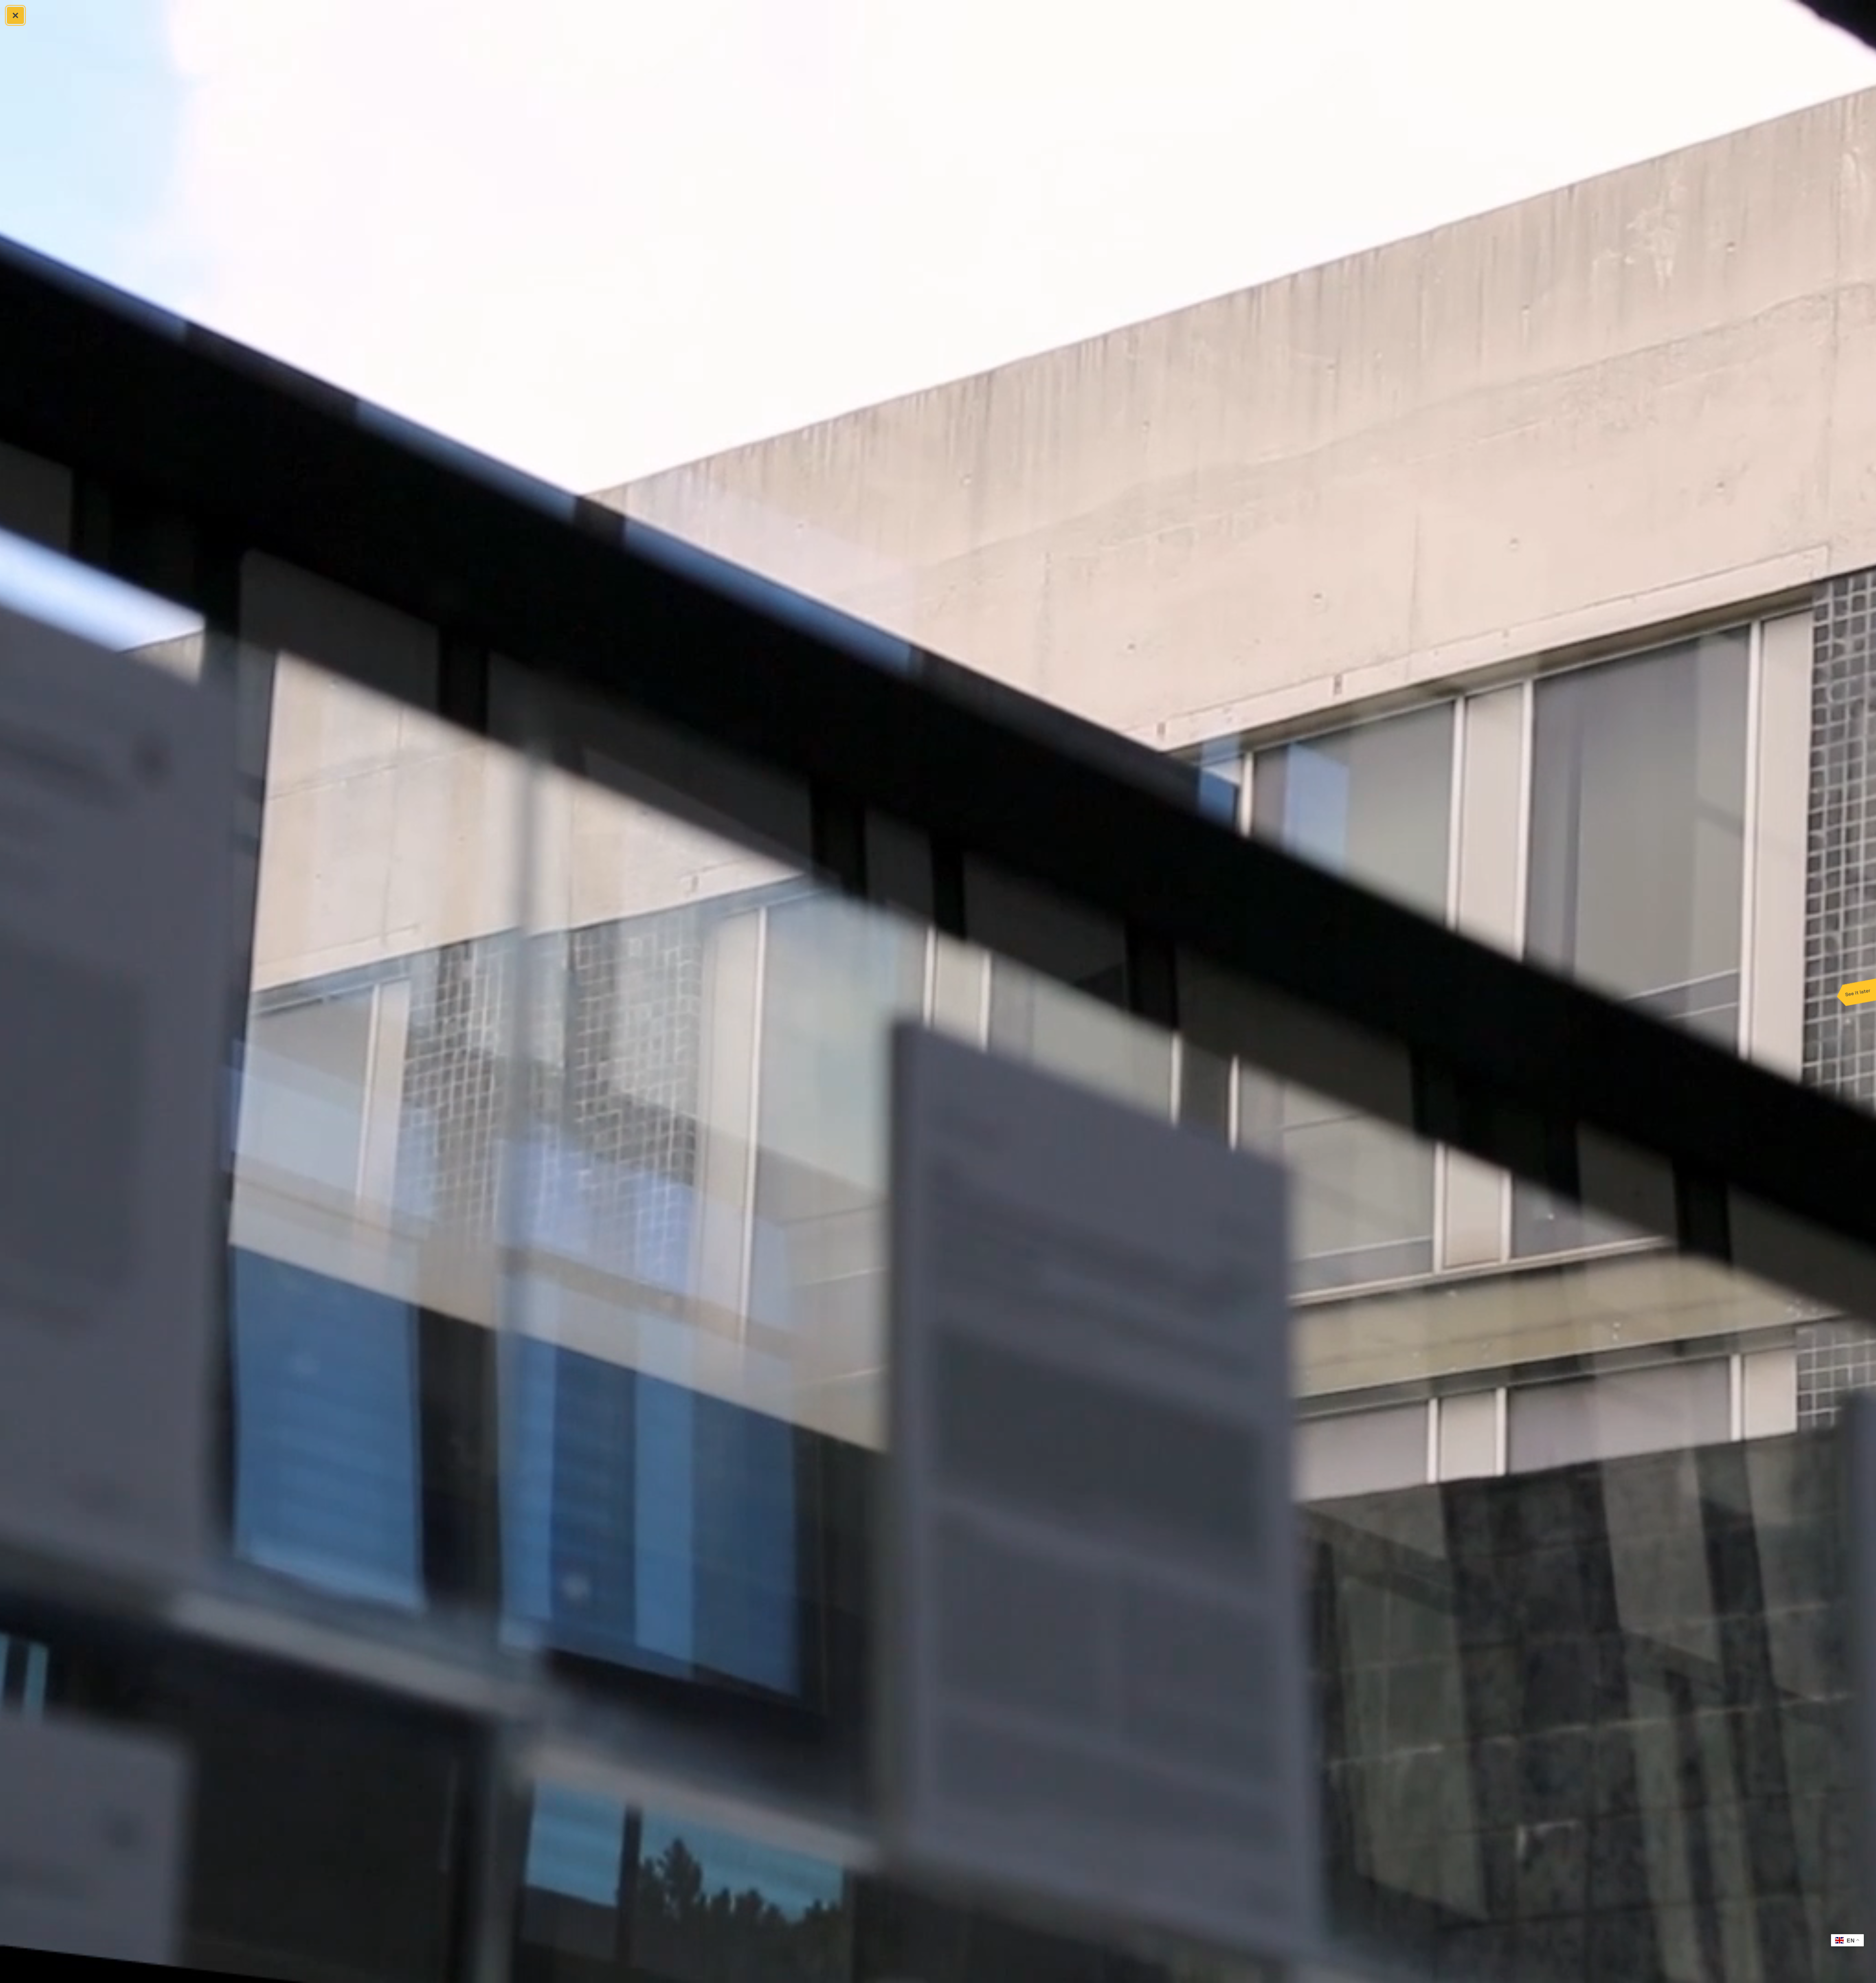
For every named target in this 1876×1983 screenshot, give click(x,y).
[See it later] (1856, 992)
